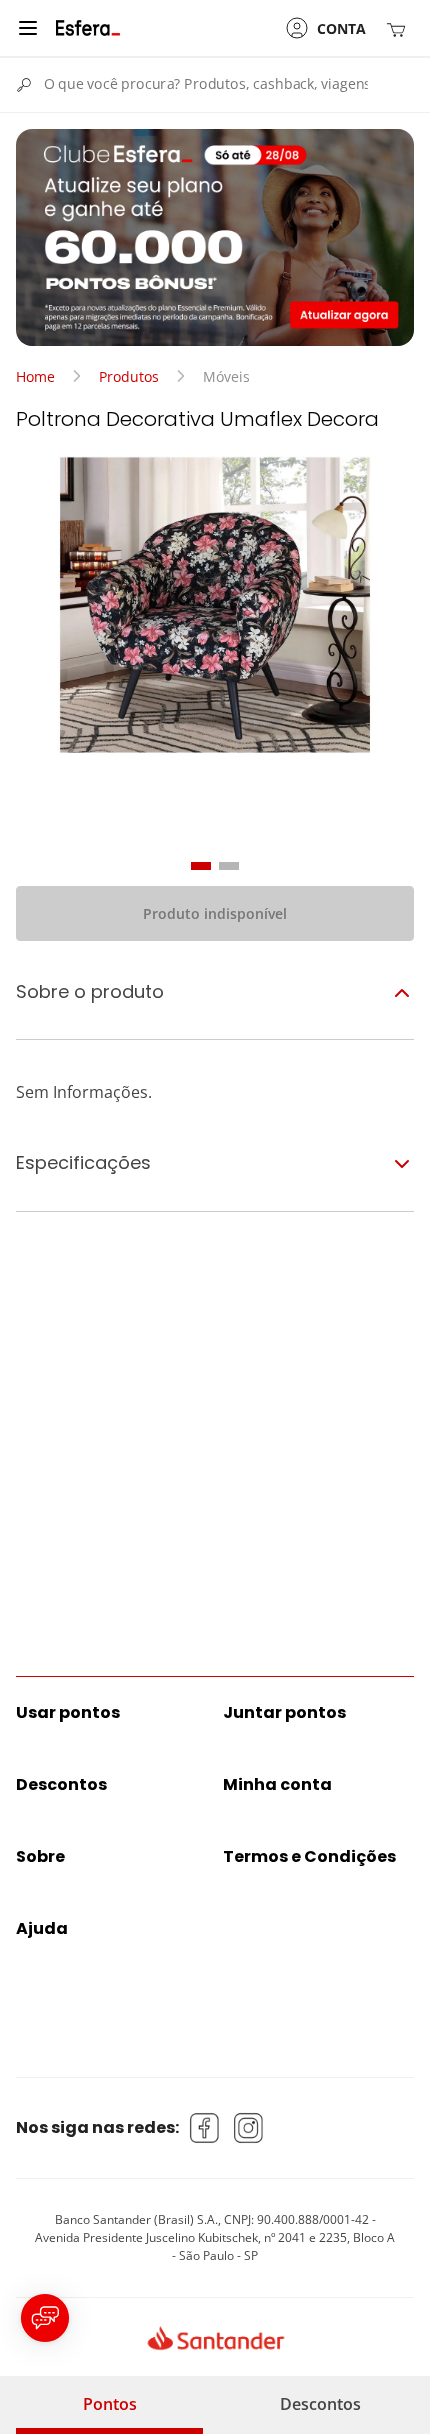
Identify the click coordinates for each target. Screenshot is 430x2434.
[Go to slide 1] (201, 866)
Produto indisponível (215, 913)
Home (35, 376)
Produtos (129, 376)
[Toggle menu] (28, 28)
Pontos (110, 2404)
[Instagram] (249, 2128)
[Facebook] (205, 2128)
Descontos (320, 2404)
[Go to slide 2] (229, 866)
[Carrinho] (400, 28)
